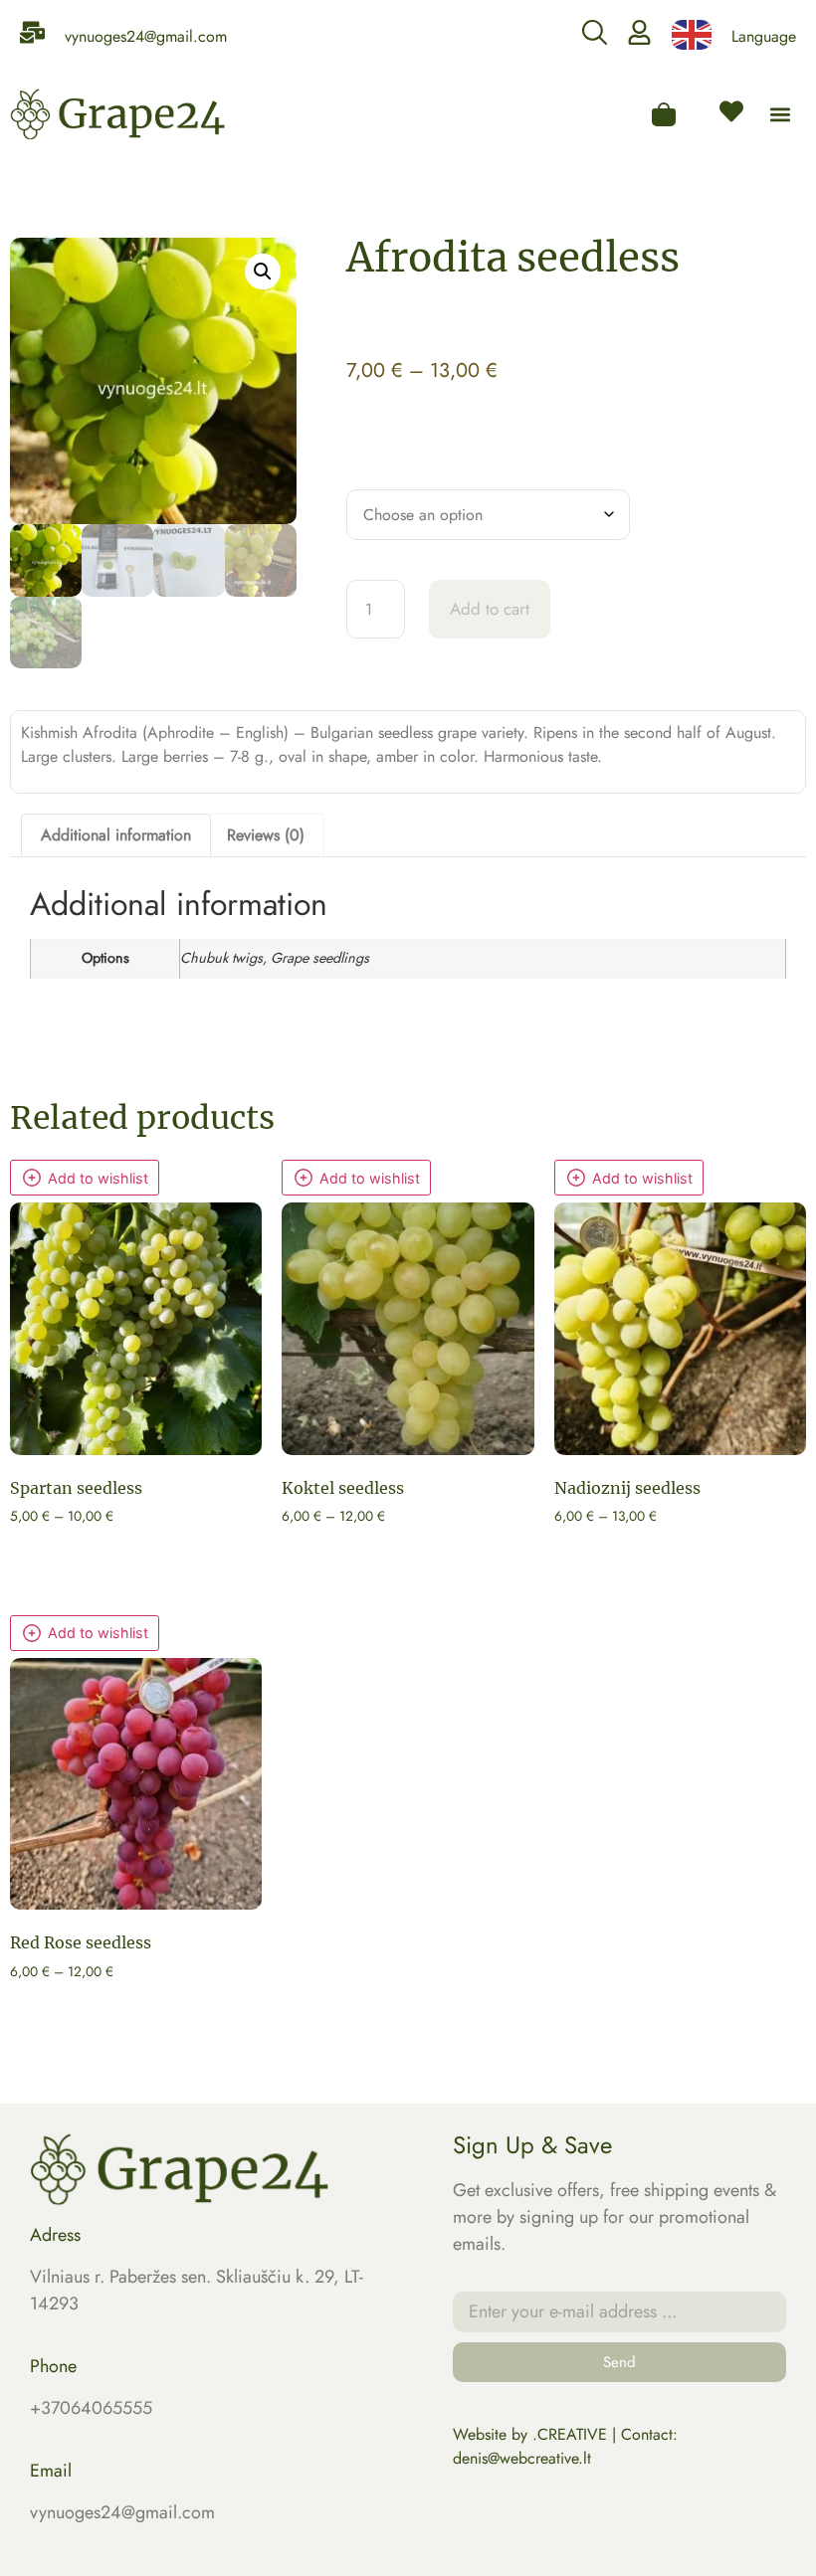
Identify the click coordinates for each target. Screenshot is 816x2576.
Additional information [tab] (116, 835)
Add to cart (490, 609)
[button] (780, 115)
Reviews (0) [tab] (266, 835)
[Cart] (664, 114)
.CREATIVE (570, 2434)
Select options (77, 1550)
